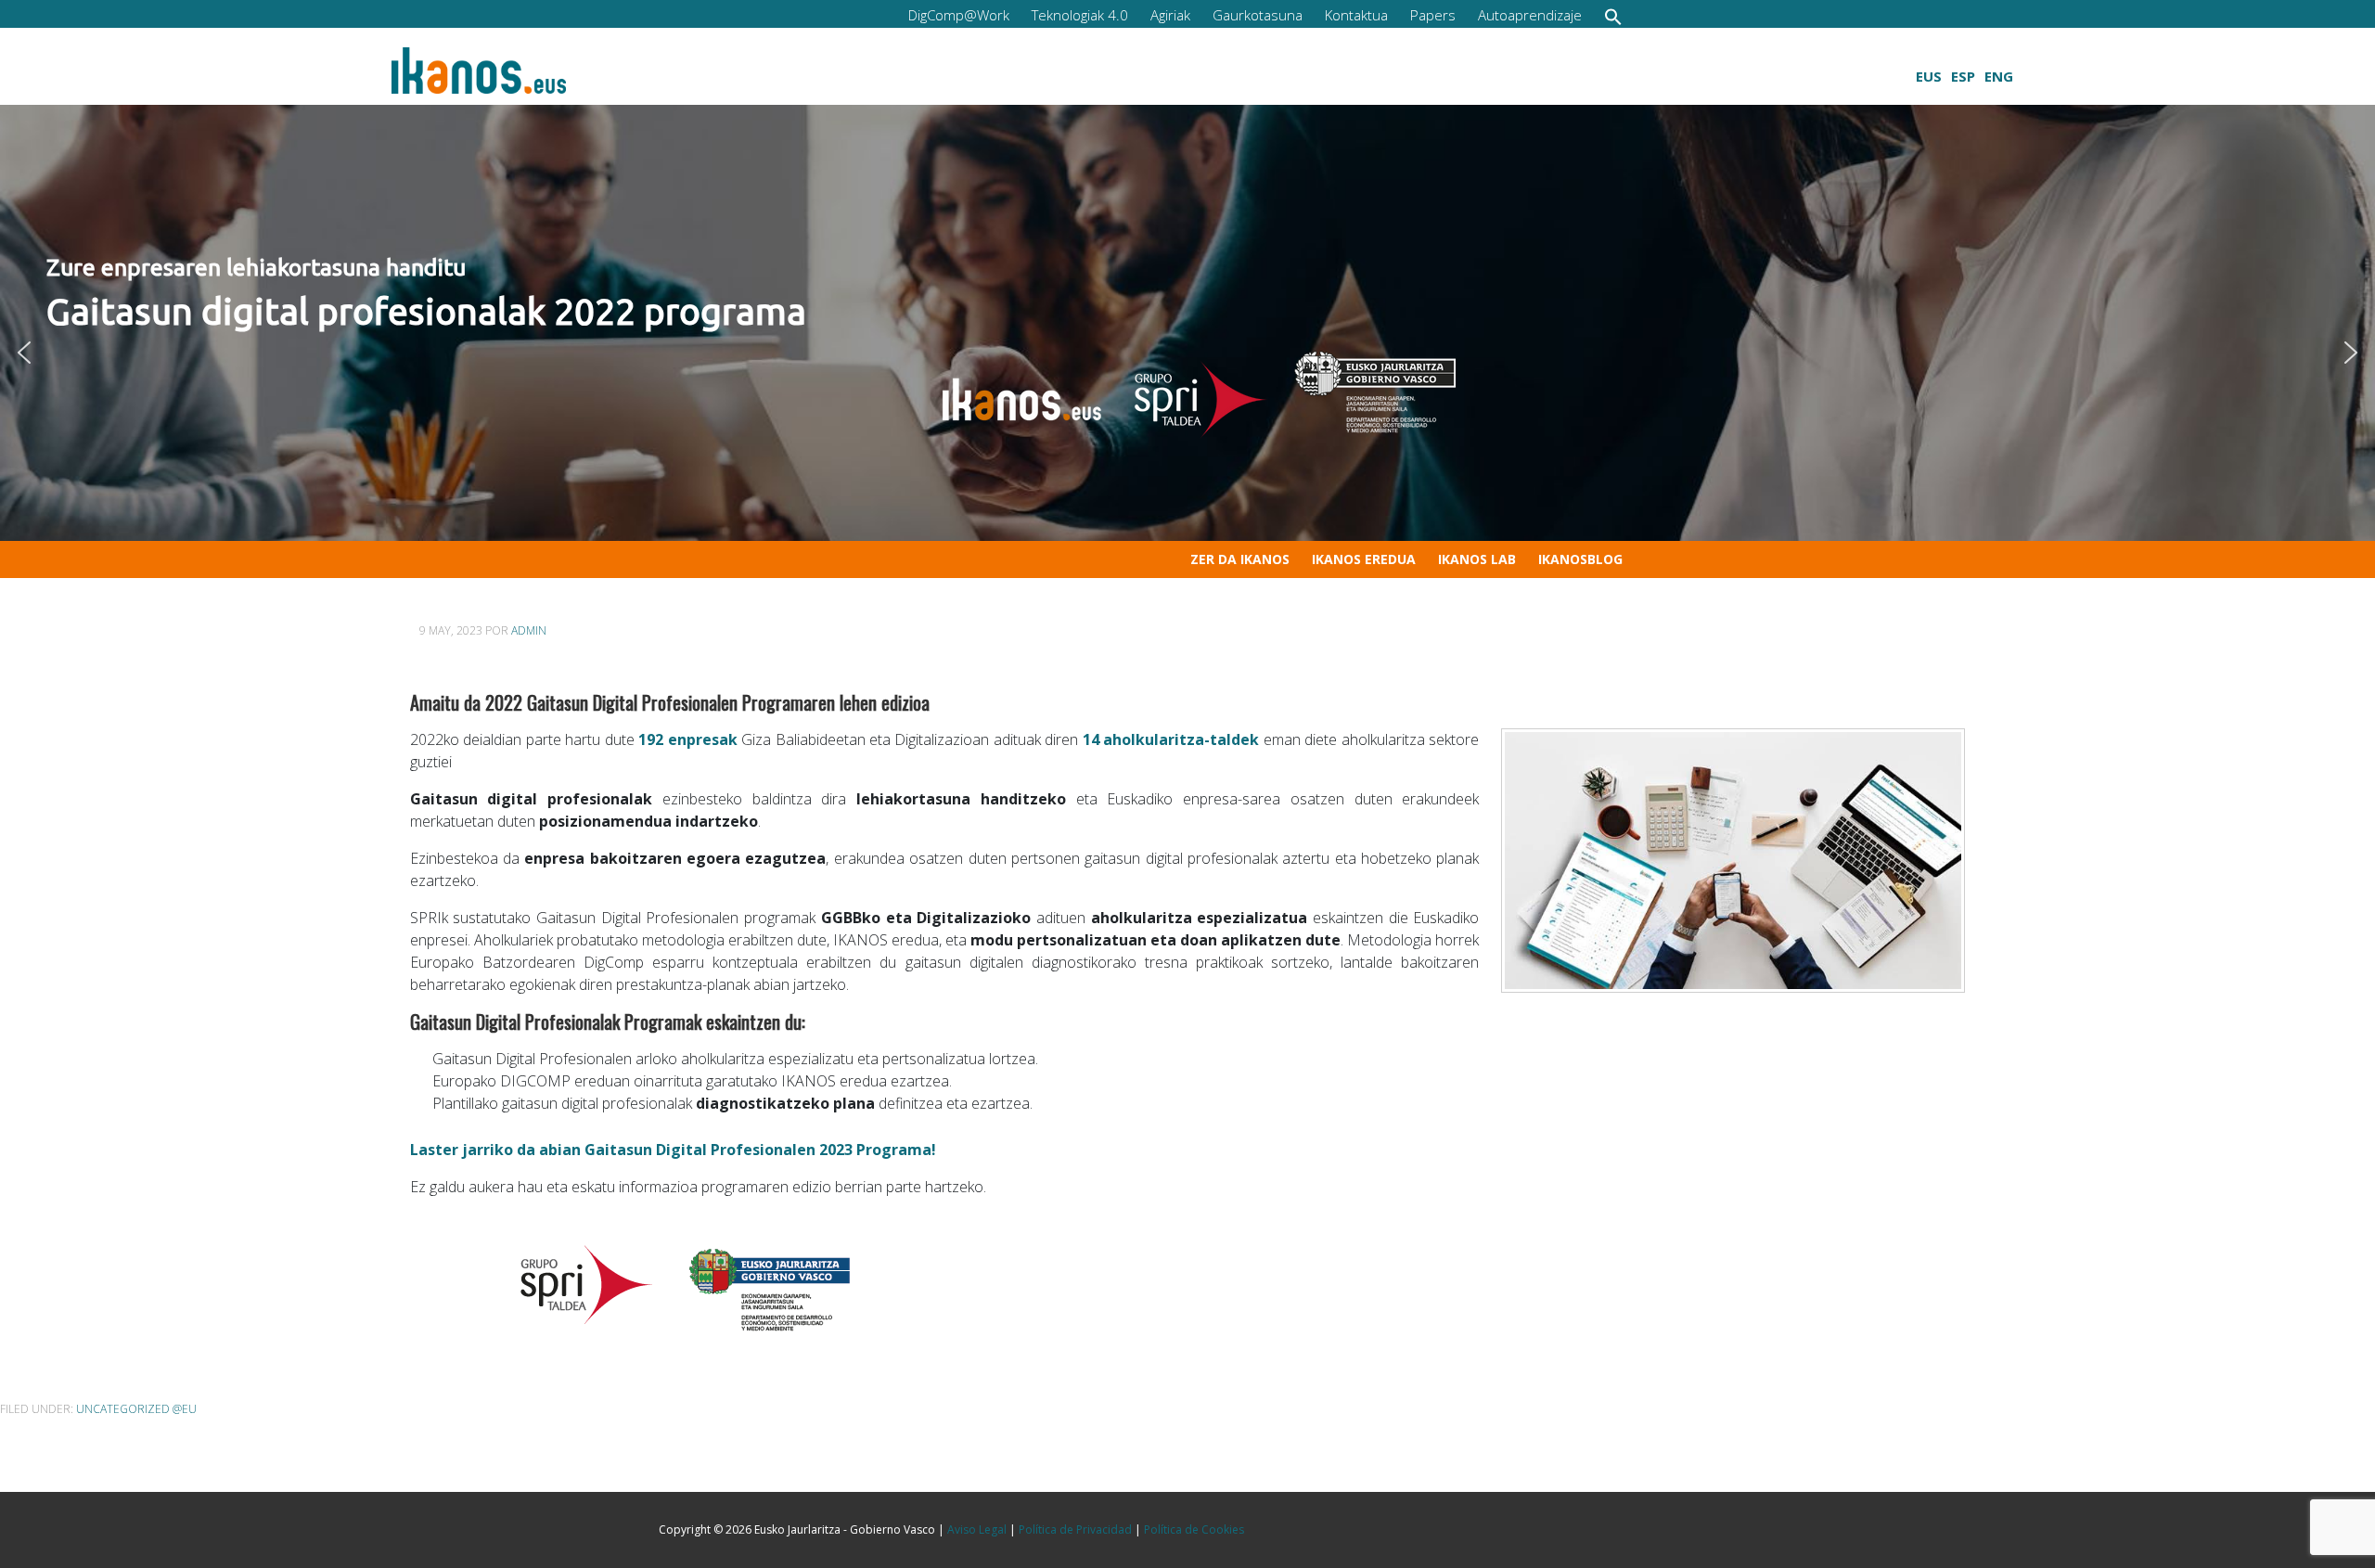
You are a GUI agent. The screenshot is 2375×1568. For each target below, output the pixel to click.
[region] (1187, 352)
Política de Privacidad (1075, 1529)
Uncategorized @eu (136, 1409)
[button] (1613, 16)
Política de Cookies (1194, 1529)
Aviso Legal (977, 1529)
